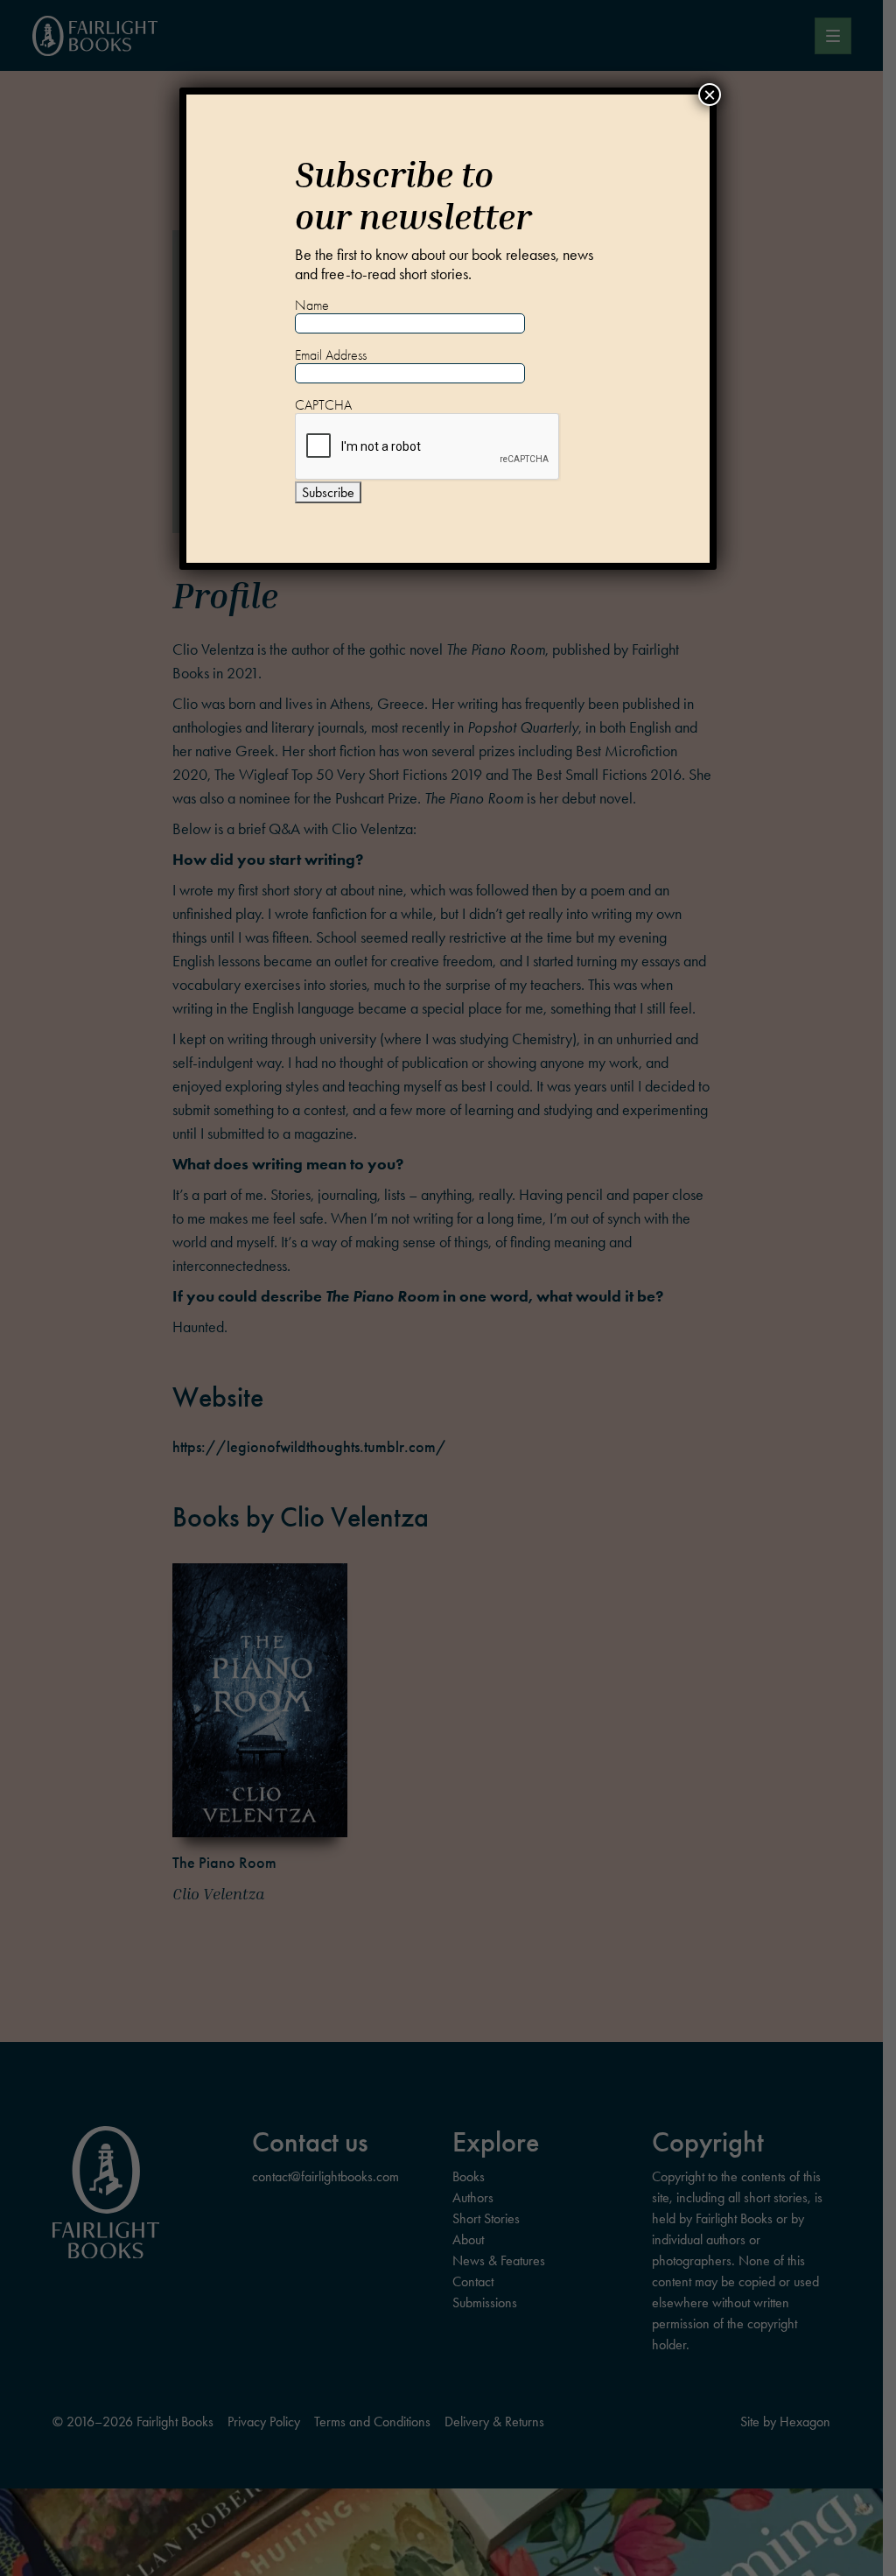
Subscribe (328, 492)
